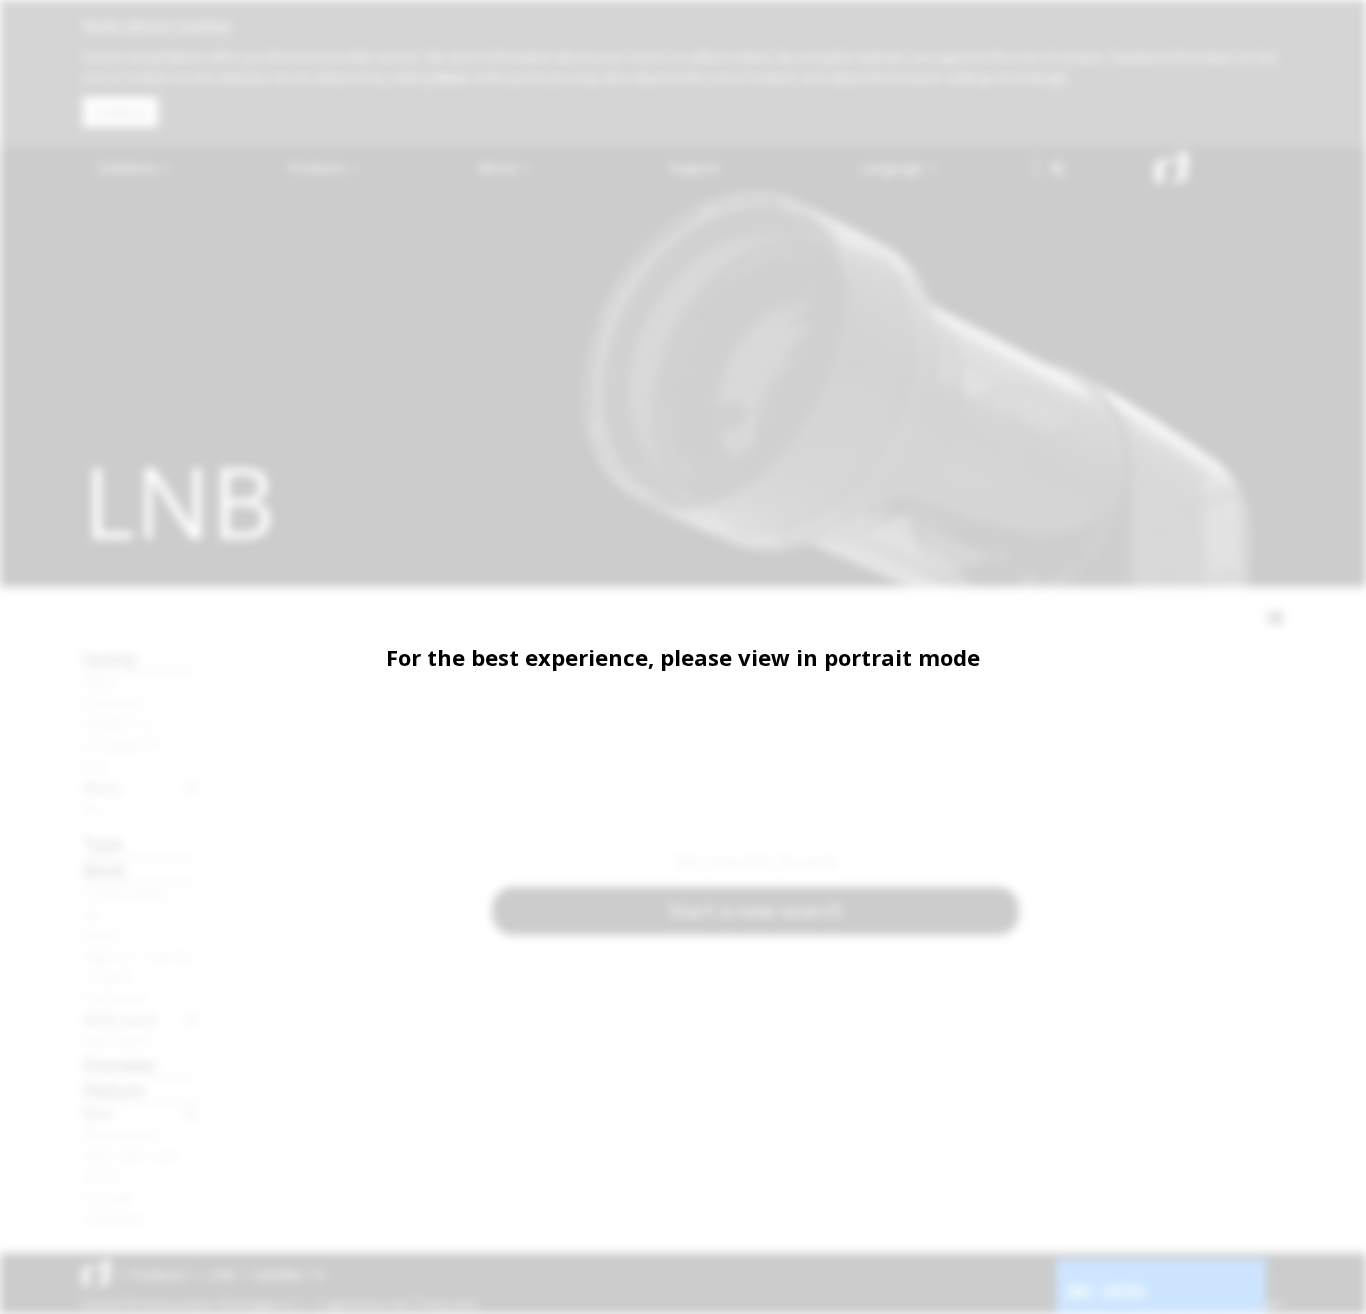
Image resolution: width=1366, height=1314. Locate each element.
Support (694, 167)
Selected (113, 1218)
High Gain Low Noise (140, 1155)
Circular (108, 1197)
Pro (95, 766)
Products (319, 167)
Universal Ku (125, 893)
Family (110, 658)
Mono (102, 787)
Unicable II (121, 745)
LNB (220, 1274)
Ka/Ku (102, 935)
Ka (91, 914)
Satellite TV (289, 1274)
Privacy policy (447, 1304)
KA (91, 808)
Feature (113, 1089)
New (98, 1113)
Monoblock (120, 1134)
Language (893, 167)
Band (104, 869)
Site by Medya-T (1246, 1304)
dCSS (101, 1176)
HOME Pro (118, 724)
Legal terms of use (365, 1304)
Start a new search (756, 910)
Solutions (129, 167)
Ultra (99, 682)
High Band (117, 1040)
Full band (113, 998)
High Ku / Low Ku (138, 956)
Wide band (119, 1019)
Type (103, 843)
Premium (114, 703)
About (499, 167)
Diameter (120, 1064)
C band (107, 977)
